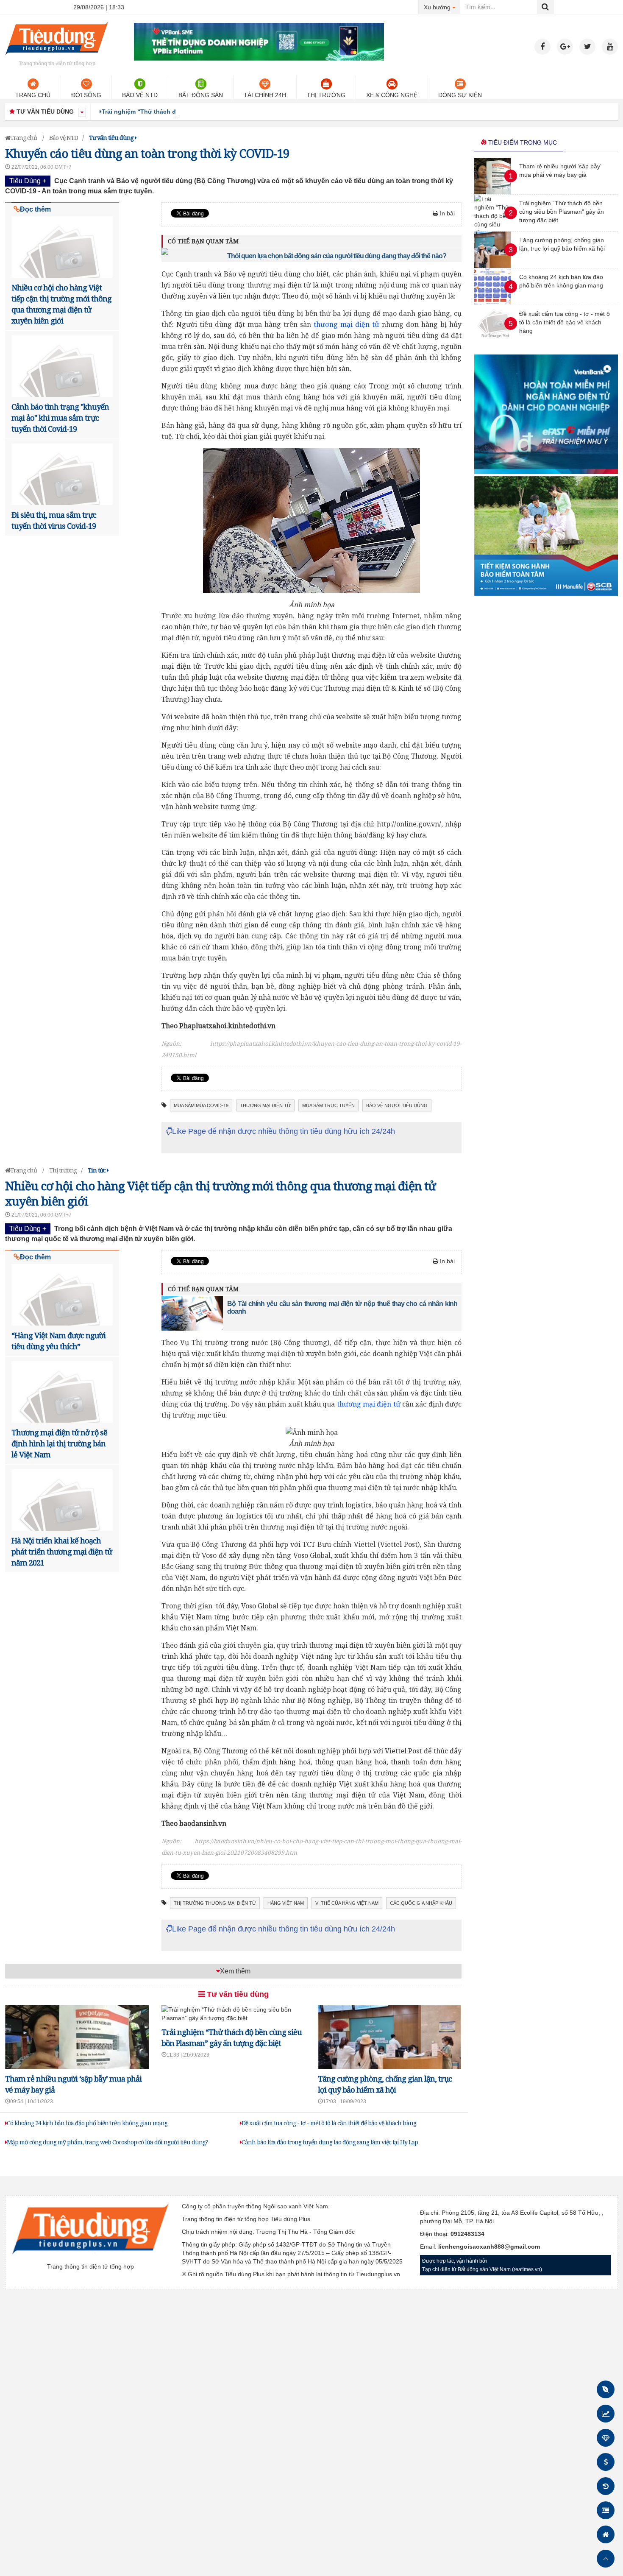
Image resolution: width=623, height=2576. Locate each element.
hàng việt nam (286, 1903)
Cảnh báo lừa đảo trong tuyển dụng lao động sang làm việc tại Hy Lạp (330, 2142)
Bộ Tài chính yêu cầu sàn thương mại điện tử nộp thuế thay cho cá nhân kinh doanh (342, 1308)
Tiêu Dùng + (28, 181)
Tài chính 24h (265, 95)
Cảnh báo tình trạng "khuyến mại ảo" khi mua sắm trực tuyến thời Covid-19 (60, 418)
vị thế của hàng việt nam (347, 1903)
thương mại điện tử (346, 324)
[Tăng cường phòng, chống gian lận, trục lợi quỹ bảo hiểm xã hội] (492, 266)
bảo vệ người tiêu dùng (397, 1105)
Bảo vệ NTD (140, 95)
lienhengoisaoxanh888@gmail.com (489, 2247)
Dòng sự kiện (460, 95)
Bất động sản (201, 95)
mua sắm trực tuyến (328, 1105)
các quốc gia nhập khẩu (421, 1903)
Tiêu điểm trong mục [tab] (522, 142)
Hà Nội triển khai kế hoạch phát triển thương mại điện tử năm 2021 (62, 1552)
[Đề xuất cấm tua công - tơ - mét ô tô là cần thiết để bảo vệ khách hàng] (495, 340)
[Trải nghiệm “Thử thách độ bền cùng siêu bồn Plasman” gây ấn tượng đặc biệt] (233, 2018)
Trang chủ (33, 95)
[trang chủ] (57, 57)
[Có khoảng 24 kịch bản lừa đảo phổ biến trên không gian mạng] (492, 303)
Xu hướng (442, 7)
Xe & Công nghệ (392, 95)
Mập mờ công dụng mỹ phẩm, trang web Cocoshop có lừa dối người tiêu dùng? (107, 2142)
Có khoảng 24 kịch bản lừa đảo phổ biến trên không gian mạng (87, 2123)
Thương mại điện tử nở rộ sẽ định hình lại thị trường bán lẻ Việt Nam (59, 1443)
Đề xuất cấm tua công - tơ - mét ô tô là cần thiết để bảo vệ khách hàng (329, 2123)
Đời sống (86, 95)
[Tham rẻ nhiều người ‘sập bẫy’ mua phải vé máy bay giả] (492, 192)
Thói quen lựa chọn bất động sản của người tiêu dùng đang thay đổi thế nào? (337, 256)
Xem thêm (235, 1971)
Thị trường (326, 95)
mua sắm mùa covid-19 (201, 1105)
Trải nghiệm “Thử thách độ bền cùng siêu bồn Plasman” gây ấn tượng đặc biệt (217, 112)
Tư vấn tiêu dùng (237, 1994)
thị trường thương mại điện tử (215, 1903)
